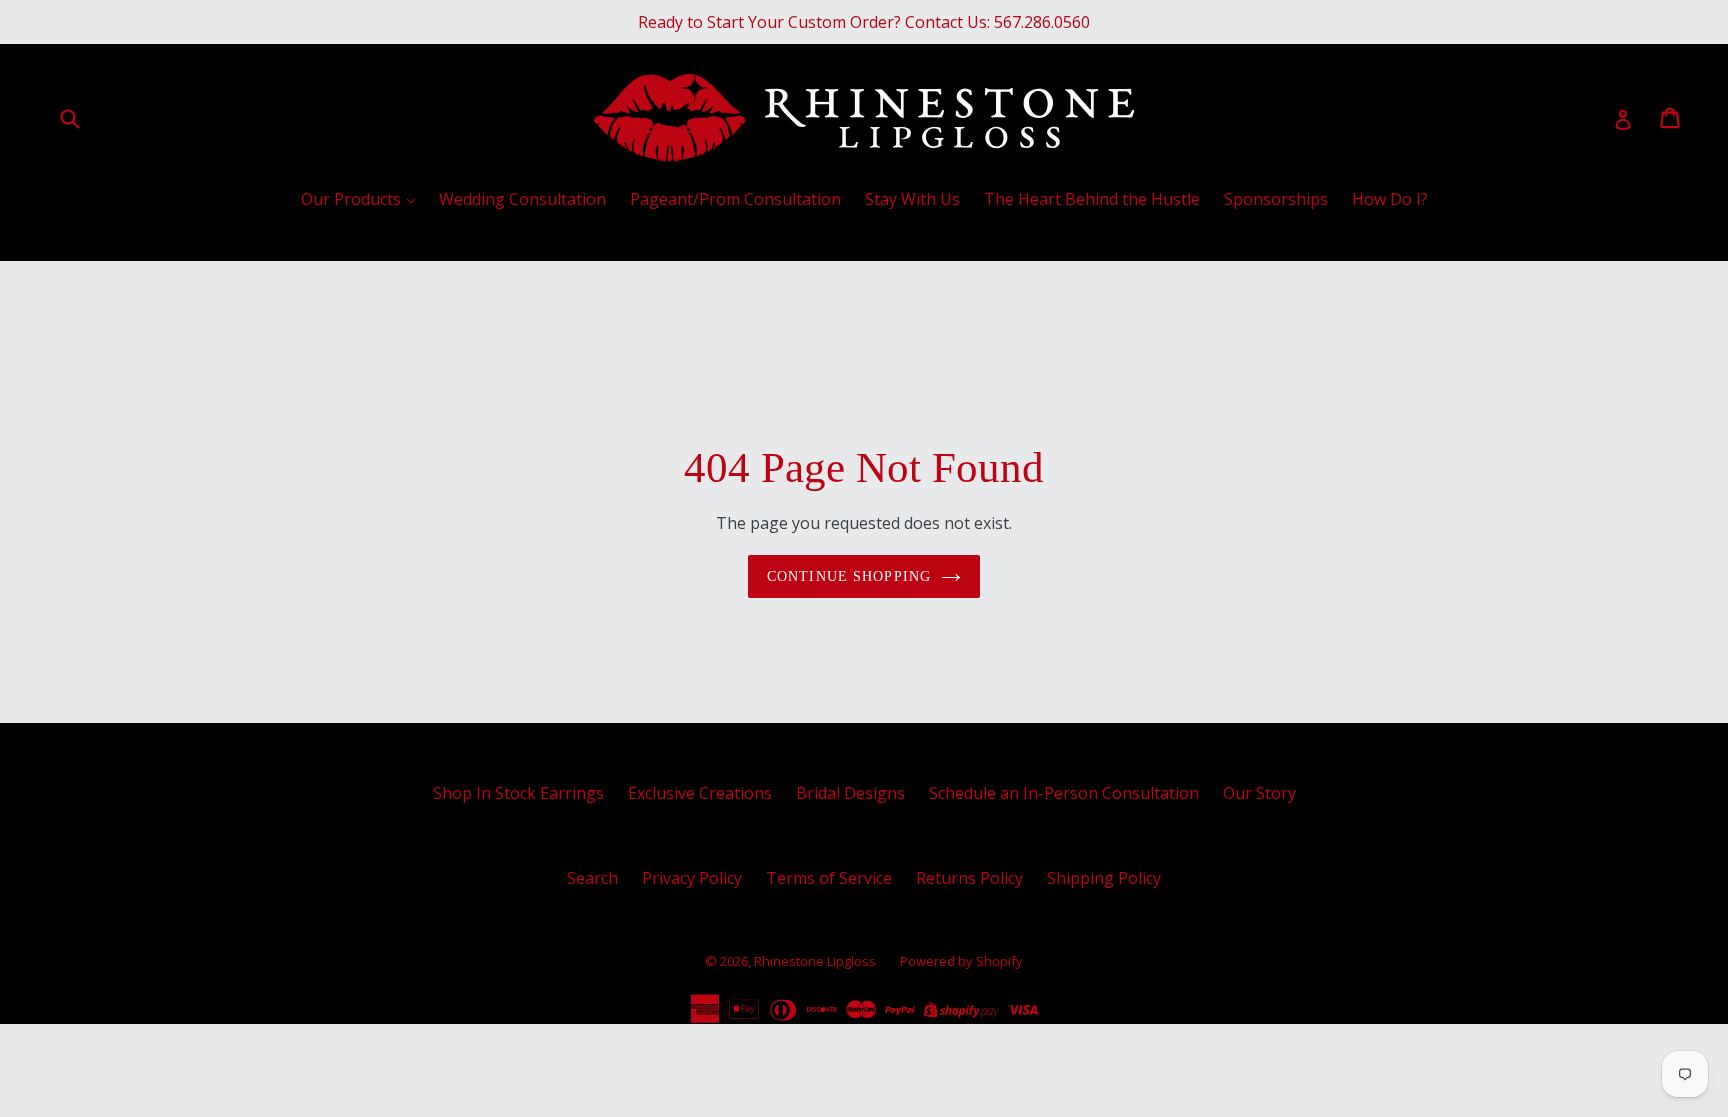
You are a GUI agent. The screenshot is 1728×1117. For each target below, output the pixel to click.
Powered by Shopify (961, 961)
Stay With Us (912, 199)
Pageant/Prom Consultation (735, 199)
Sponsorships (1276, 199)
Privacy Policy (692, 878)
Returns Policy (969, 878)
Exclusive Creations (700, 793)
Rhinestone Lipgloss (815, 961)
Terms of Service (829, 878)
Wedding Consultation (522, 199)
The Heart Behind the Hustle (1092, 199)
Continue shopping (849, 576)
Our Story (1259, 793)
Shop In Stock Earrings (518, 793)
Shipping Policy (1104, 878)
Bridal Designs (850, 793)
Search (592, 878)
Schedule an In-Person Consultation (1064, 793)
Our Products (353, 199)
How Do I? (1390, 199)
